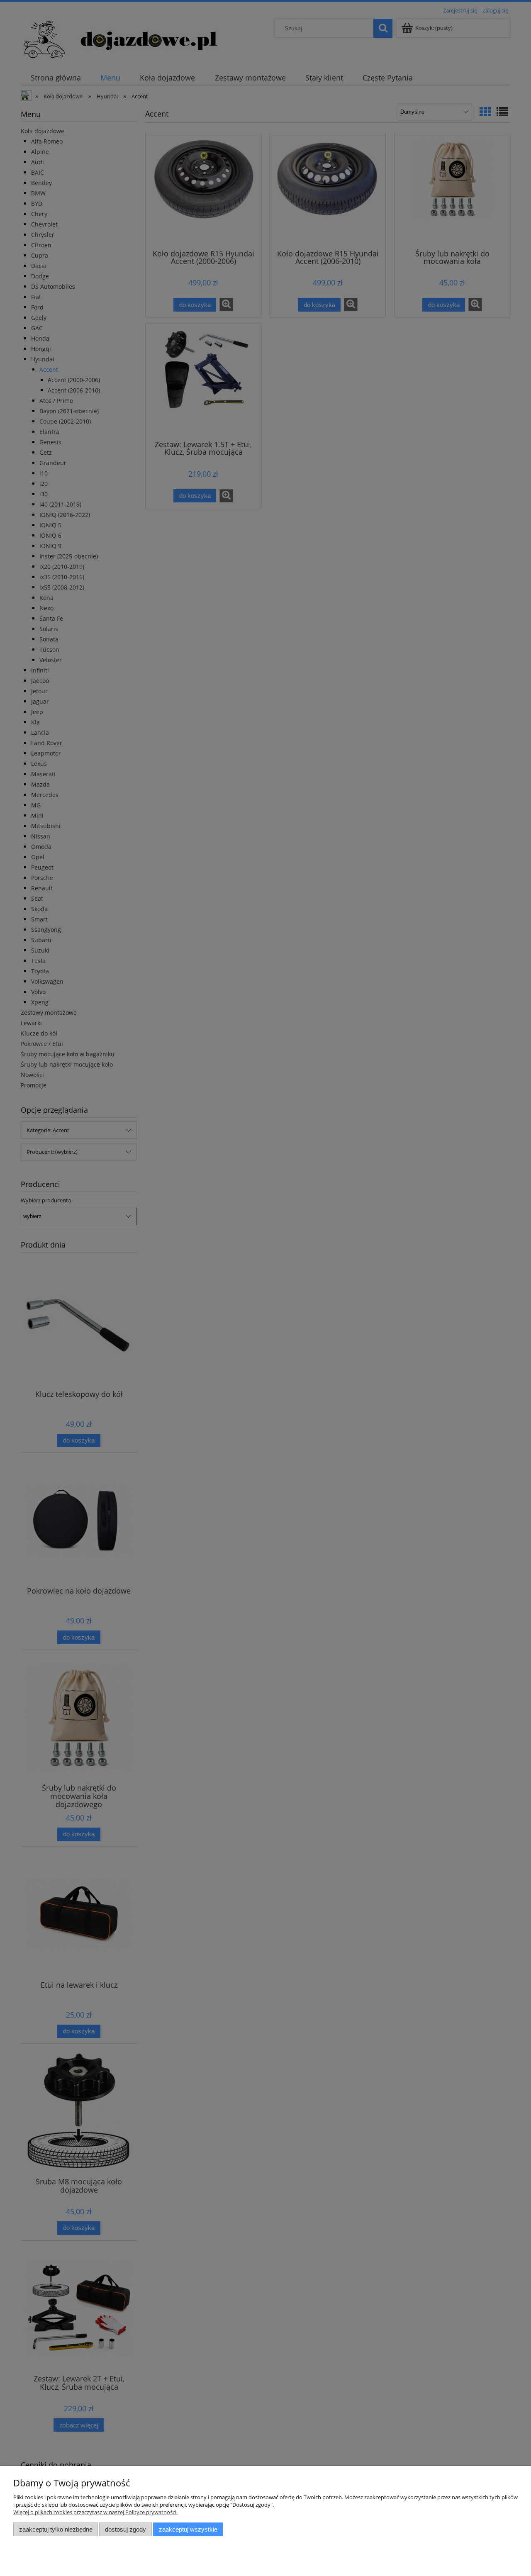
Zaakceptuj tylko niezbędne (56, 2529)
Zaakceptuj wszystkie (188, 2529)
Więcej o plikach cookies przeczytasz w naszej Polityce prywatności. (95, 2512)
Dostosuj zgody (125, 2529)
